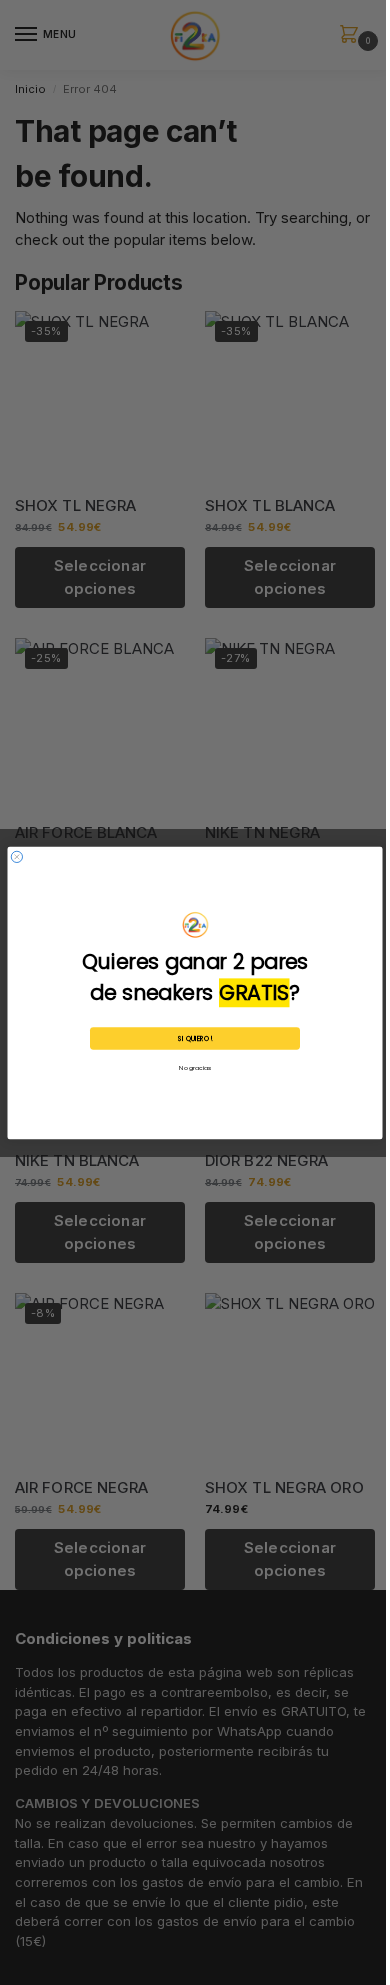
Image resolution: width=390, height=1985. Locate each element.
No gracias (194, 1067)
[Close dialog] (16, 856)
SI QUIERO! (195, 1037)
